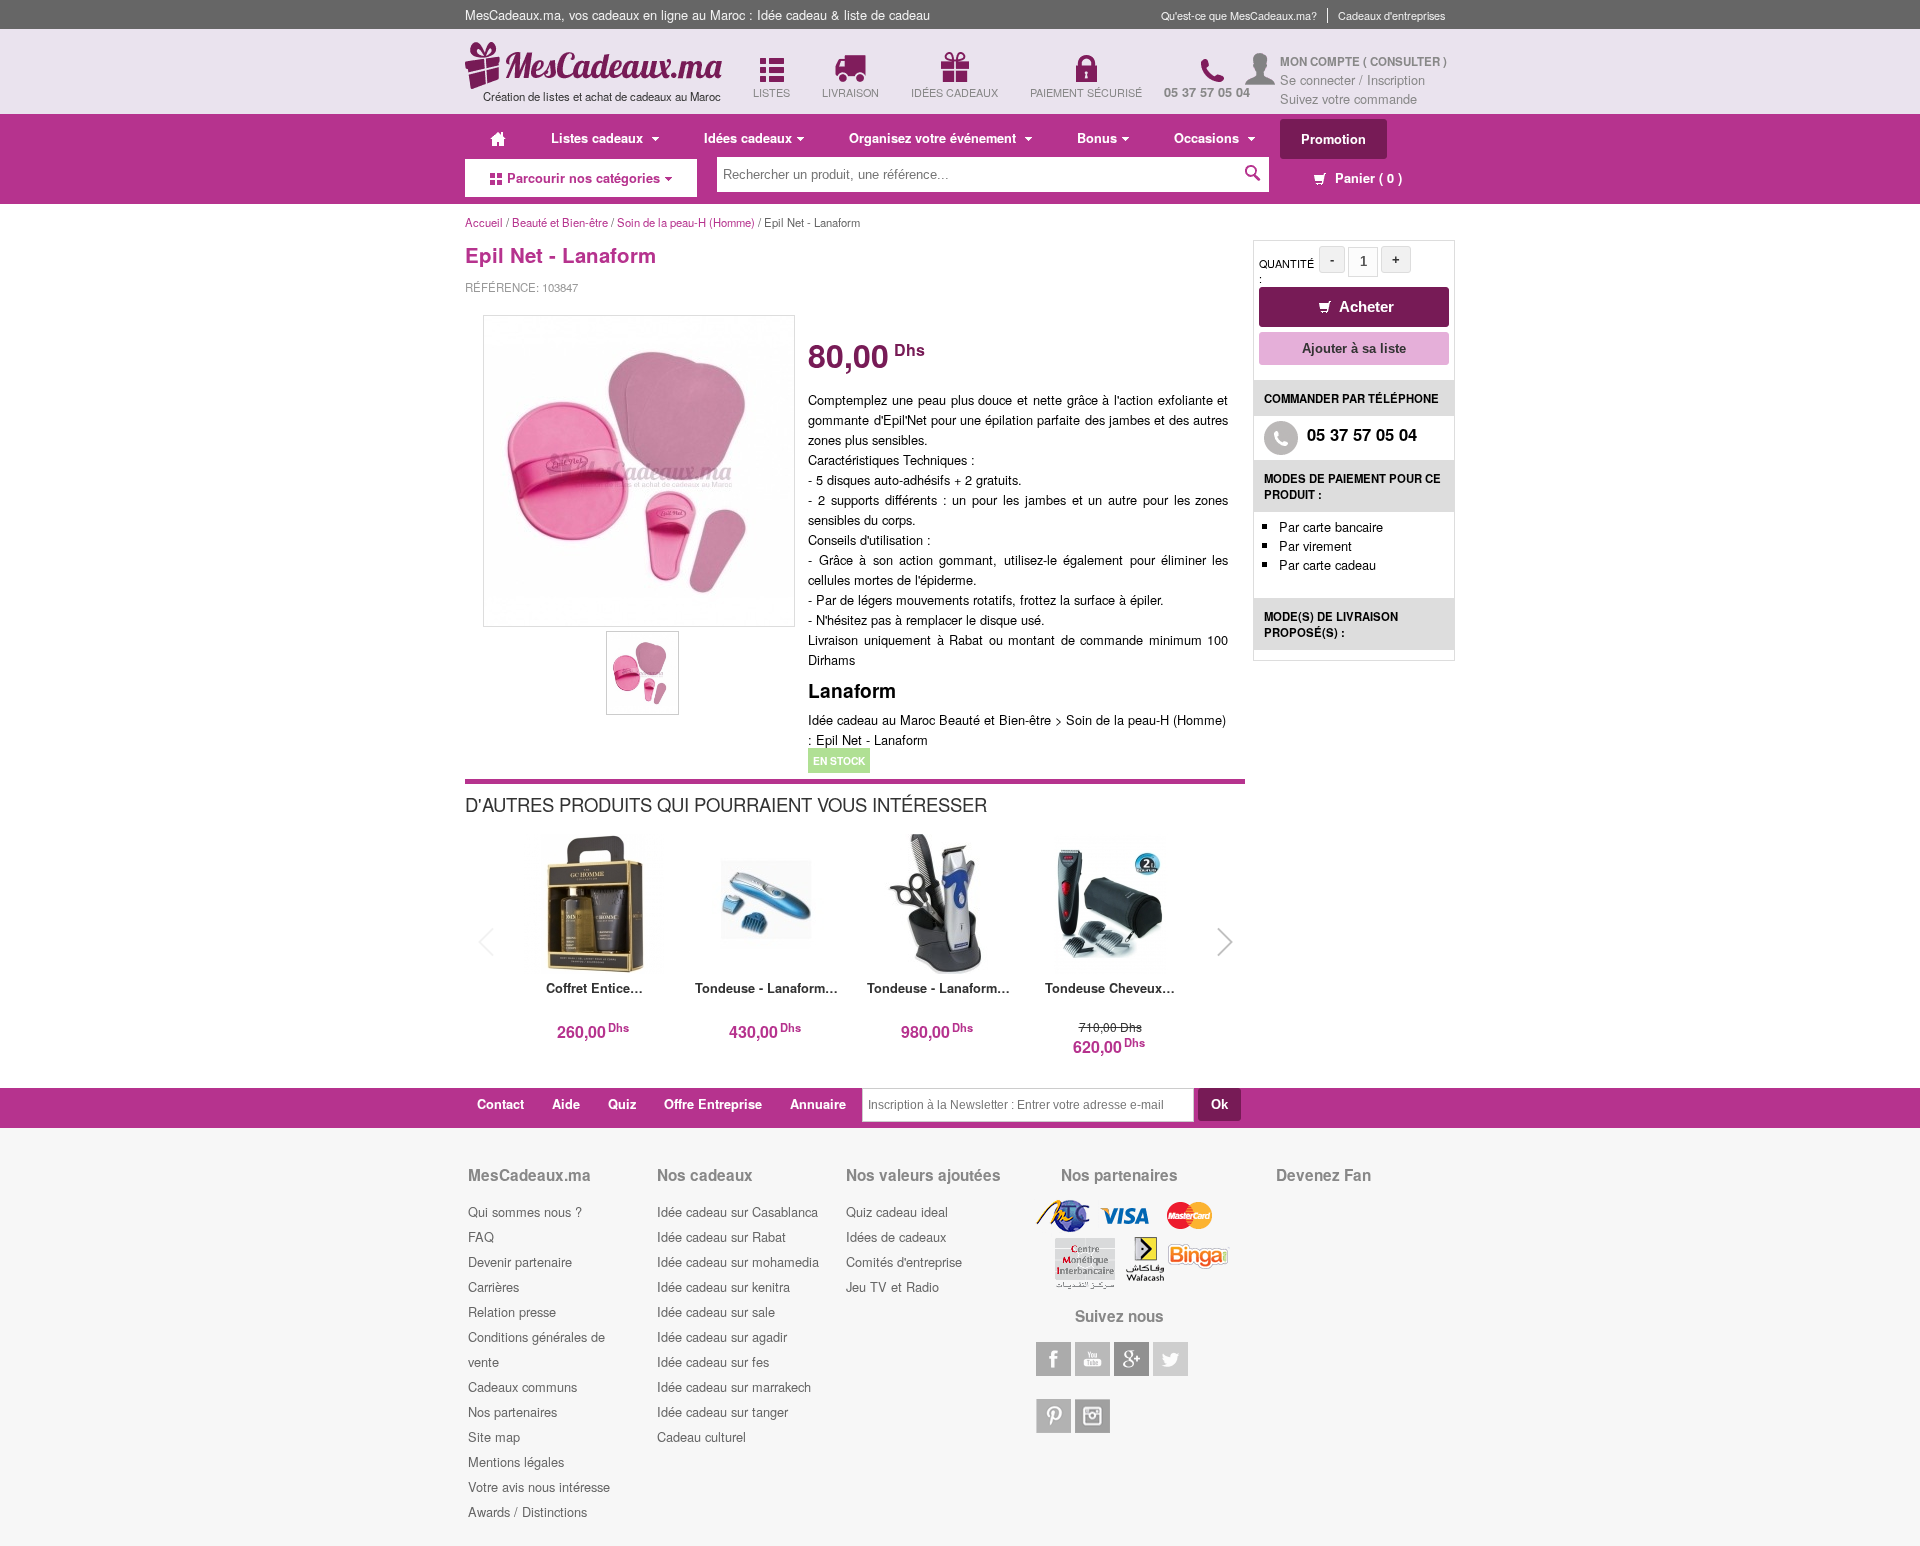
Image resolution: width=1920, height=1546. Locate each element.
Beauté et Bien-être (560, 222)
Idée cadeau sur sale (716, 1311)
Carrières (493, 1286)
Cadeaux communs (522, 1386)
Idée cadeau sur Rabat (721, 1236)
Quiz (622, 1104)
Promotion (1333, 139)
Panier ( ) (1366, 178)
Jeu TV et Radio (892, 1286)
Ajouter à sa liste (1354, 348)
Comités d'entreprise (904, 1261)
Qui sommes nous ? (525, 1211)
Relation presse (512, 1311)
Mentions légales (516, 1461)
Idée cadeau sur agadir (722, 1336)
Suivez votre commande (1348, 98)
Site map (494, 1436)
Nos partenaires (512, 1411)
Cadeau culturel (701, 1436)
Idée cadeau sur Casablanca (737, 1211)
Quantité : (1286, 271)
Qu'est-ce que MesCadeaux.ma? (1239, 15)
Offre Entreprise (713, 1104)
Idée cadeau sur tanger (722, 1411)
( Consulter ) (1405, 61)
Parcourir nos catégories (583, 178)
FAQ (481, 1236)
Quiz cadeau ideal (897, 1211)
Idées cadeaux (748, 138)
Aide (566, 1104)
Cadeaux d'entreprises (1391, 15)
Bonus (1097, 138)
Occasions (1208, 138)
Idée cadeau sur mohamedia (738, 1261)
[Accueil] (498, 138)
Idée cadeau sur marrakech (734, 1386)
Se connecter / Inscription (1352, 79)
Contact (500, 1104)
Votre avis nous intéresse (539, 1486)
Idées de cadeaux (896, 1236)
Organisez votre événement (934, 138)
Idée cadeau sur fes (713, 1361)
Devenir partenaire (520, 1261)
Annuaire (818, 1104)
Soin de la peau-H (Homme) (686, 222)
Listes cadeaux (599, 138)
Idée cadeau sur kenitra (723, 1286)
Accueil (484, 222)
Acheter (1365, 306)
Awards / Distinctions (527, 1511)
